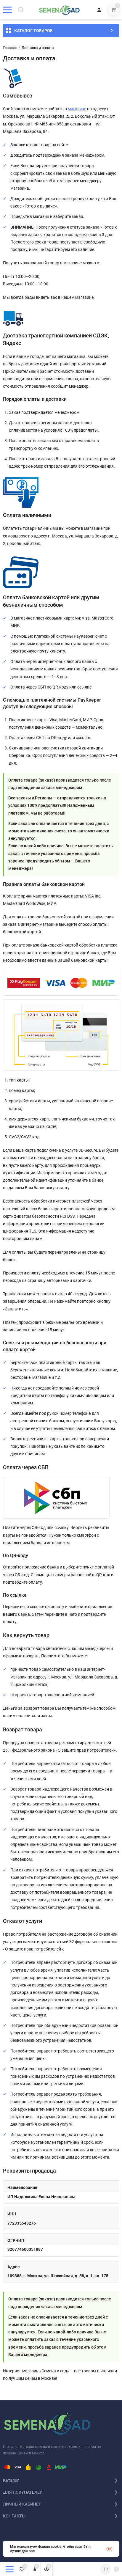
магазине (77, 109)
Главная (10, 48)
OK (109, 2549)
